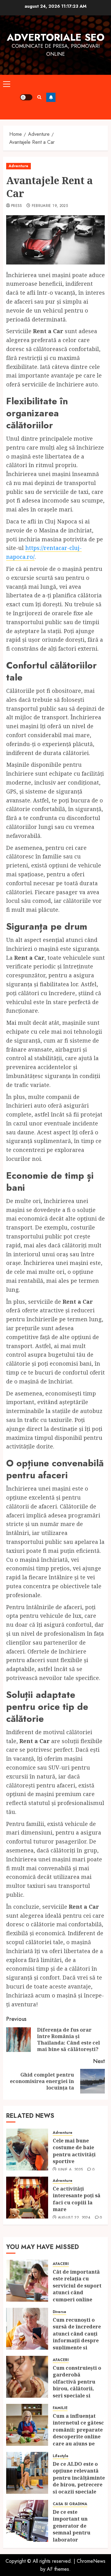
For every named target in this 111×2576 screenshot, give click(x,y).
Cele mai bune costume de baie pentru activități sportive (74, 2151)
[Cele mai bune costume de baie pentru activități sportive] (27, 2150)
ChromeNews (91, 2561)
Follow (51, 97)
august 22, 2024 (74, 2218)
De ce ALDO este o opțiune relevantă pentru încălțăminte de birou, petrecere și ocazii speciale (79, 2478)
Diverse (60, 2312)
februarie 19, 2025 (50, 206)
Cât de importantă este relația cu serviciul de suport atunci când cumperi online (77, 2286)
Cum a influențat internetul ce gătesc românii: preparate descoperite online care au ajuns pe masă (78, 2433)
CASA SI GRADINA (70, 2504)
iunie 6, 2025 (70, 2170)
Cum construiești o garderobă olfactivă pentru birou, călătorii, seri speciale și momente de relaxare (77, 2388)
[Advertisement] (82, 97)
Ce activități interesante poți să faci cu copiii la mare (77, 2199)
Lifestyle (61, 2456)
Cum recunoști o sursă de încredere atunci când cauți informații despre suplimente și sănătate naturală (77, 2337)
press (17, 206)
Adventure (18, 166)
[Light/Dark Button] (26, 97)
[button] (7, 84)
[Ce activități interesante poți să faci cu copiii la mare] (27, 2198)
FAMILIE (60, 2408)
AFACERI (61, 2264)
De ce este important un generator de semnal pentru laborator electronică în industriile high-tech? (74, 2536)
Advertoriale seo (56, 37)
